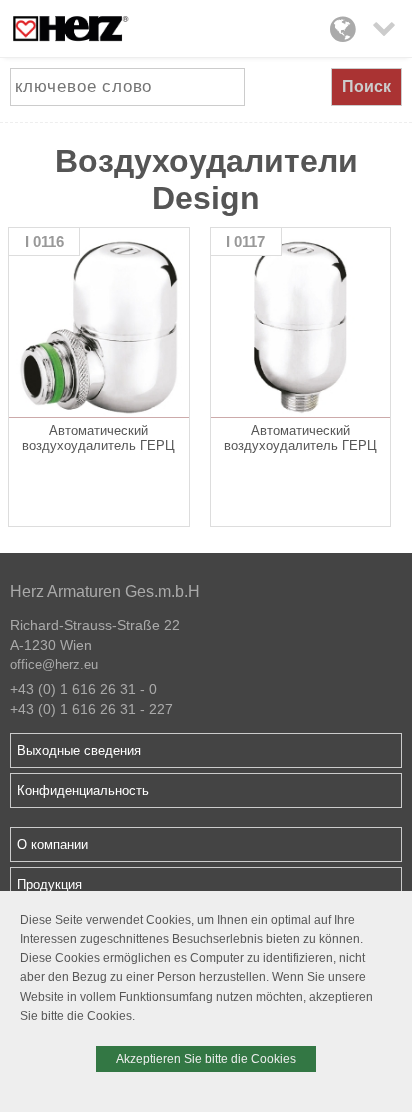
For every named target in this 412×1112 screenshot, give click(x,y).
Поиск (366, 86)
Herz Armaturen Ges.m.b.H (105, 591)
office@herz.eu (54, 664)
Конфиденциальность (83, 790)
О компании (52, 844)
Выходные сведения (79, 750)
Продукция (49, 884)
